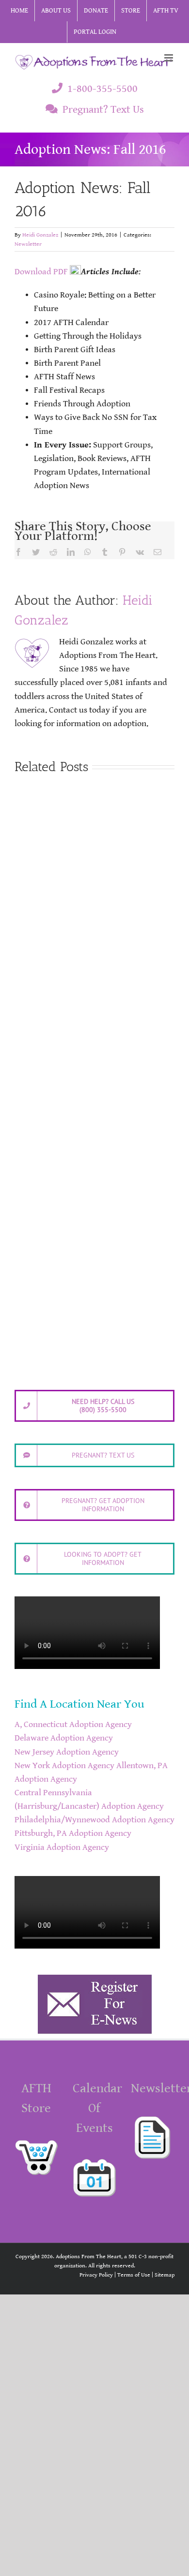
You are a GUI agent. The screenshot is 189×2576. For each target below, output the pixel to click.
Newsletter (28, 244)
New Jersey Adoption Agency (67, 1752)
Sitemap (165, 2275)
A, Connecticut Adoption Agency (73, 1725)
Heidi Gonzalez (40, 235)
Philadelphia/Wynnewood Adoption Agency (94, 1820)
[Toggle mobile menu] (169, 58)
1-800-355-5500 (102, 89)
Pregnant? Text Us (103, 110)
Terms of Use (134, 2275)
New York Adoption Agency (64, 1766)
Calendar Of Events (97, 2108)
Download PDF (41, 272)
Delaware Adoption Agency (64, 1738)
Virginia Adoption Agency (62, 1847)
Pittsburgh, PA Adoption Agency (73, 1833)
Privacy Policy (96, 2275)
